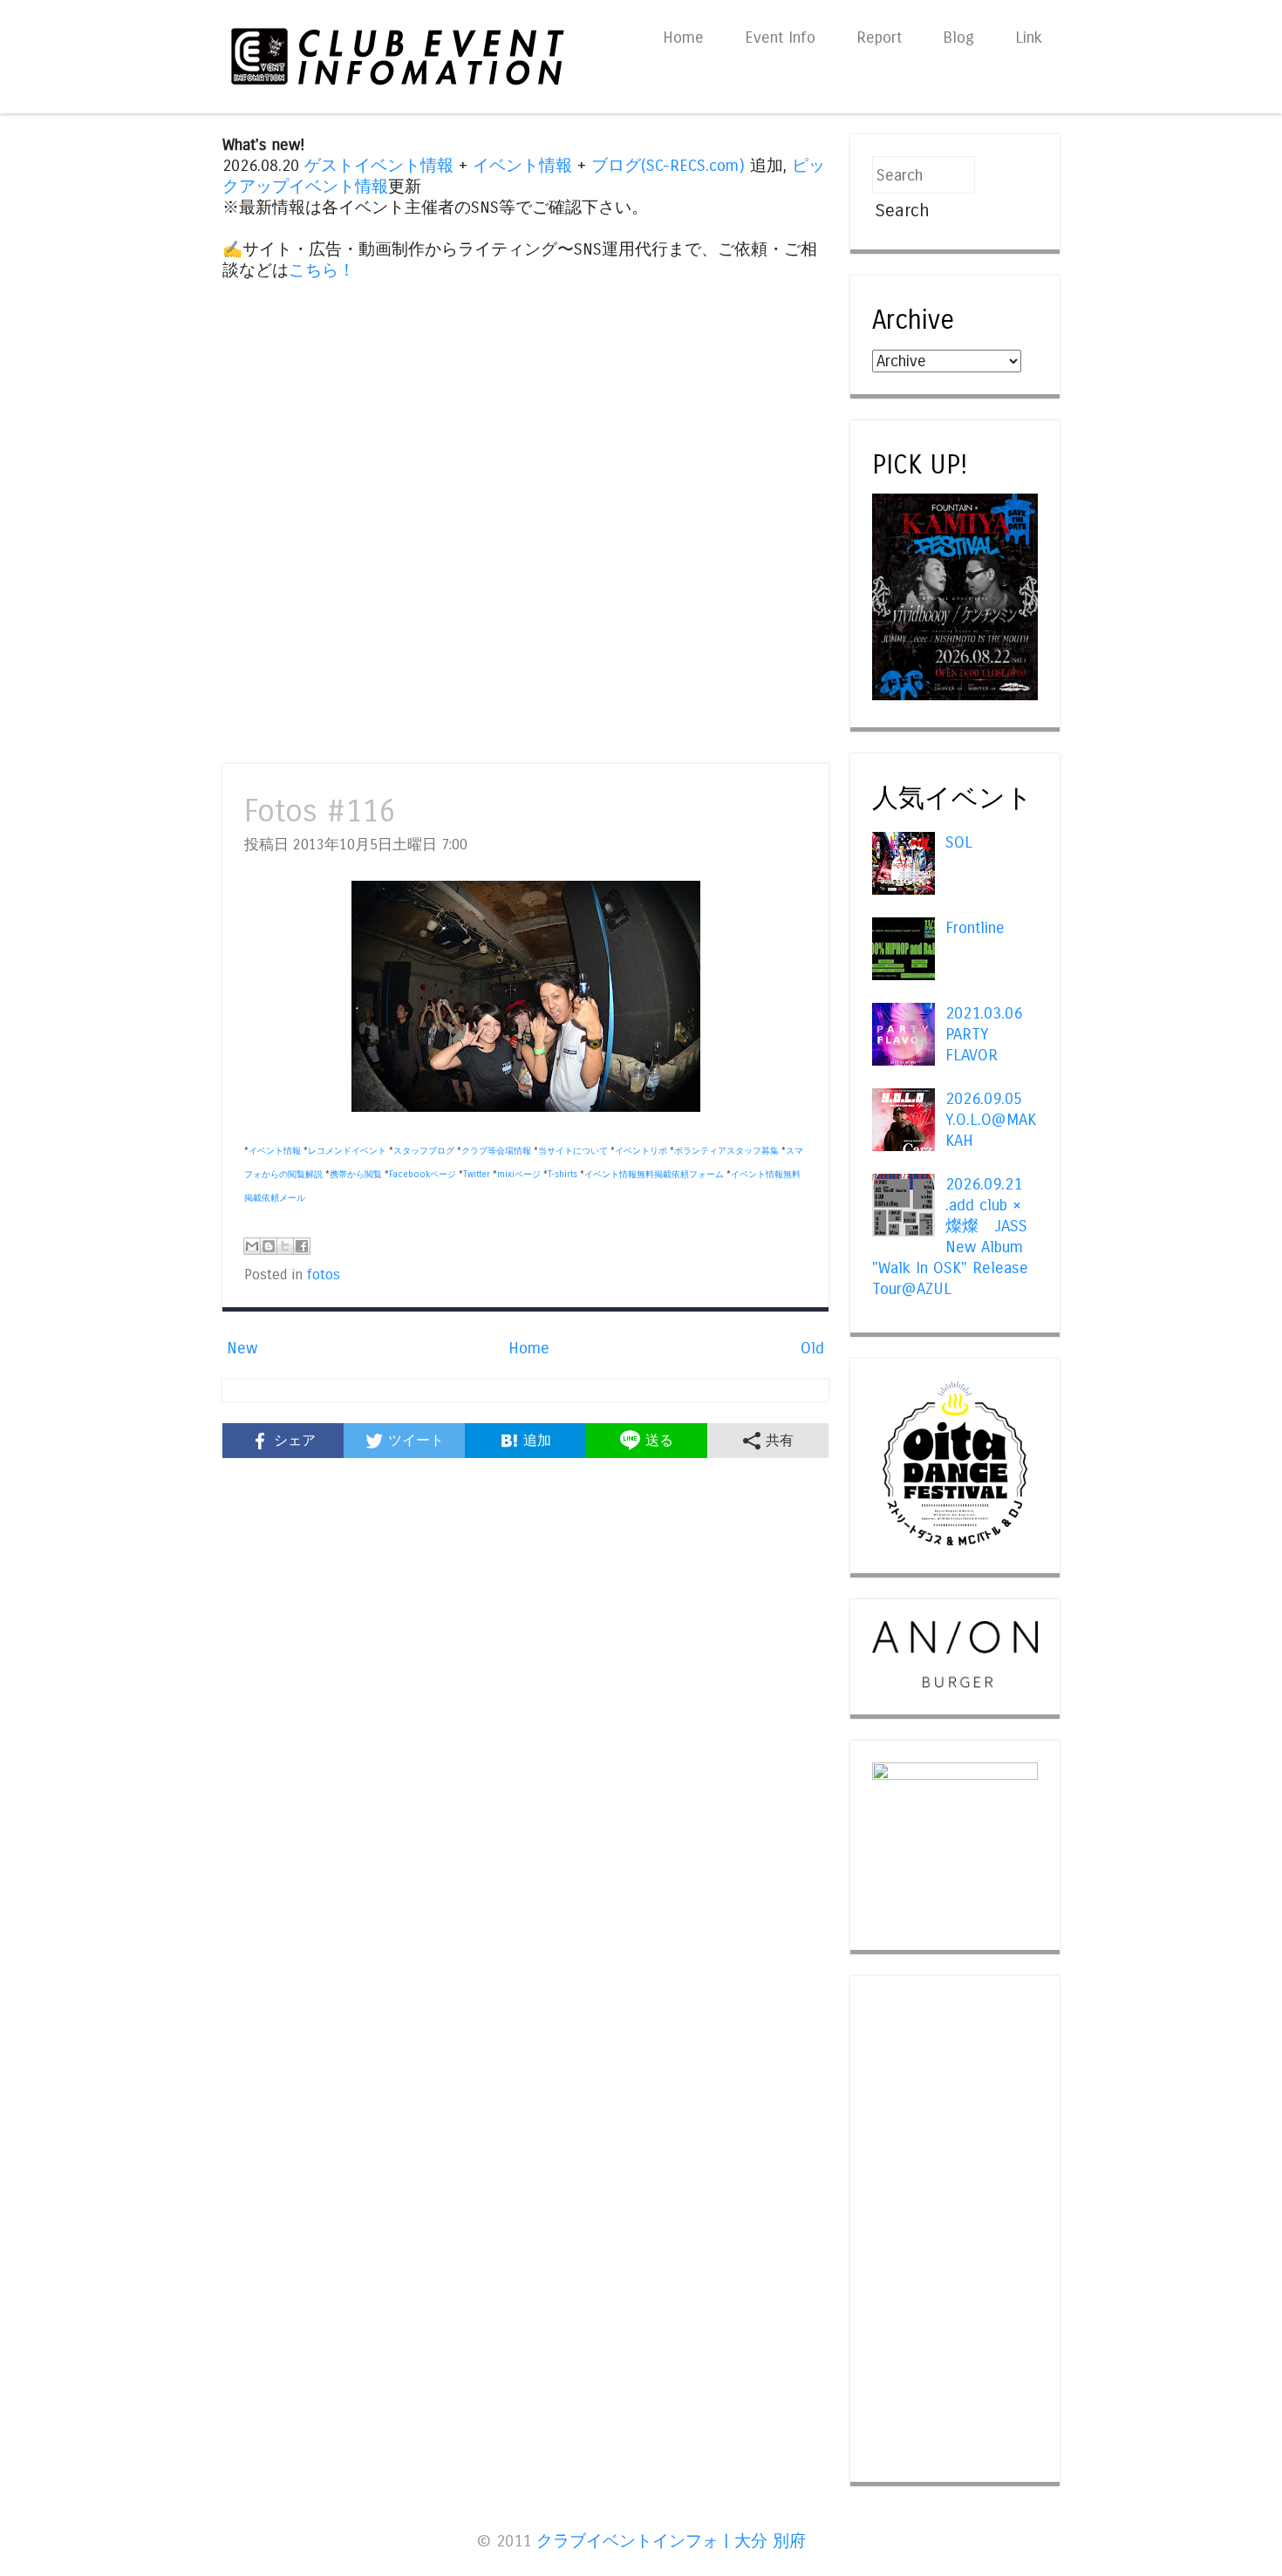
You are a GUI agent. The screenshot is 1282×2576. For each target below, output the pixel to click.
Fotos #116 (320, 811)
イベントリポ (641, 1151)
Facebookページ (423, 1175)
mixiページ (519, 1175)
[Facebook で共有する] (302, 1246)
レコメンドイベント (347, 1151)
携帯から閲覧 (356, 1175)
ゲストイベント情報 (379, 166)
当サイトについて (573, 1151)
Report (879, 37)
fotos (324, 1275)
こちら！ (322, 270)
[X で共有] (285, 1246)
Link (1029, 37)
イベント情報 (522, 166)
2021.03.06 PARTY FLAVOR (984, 1034)
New (242, 1348)
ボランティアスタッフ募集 (726, 1151)
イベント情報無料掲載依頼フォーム (654, 1175)
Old (812, 1348)
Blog (958, 37)
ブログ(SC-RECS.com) (668, 166)
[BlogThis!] (269, 1246)
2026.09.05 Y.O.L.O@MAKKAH (991, 1120)
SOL (959, 842)
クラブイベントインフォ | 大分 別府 (671, 2541)
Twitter (477, 1175)
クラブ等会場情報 (496, 1151)
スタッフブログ (424, 1151)
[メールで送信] (252, 1246)
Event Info (780, 37)
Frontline (975, 928)
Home (683, 37)
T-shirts (563, 1175)
